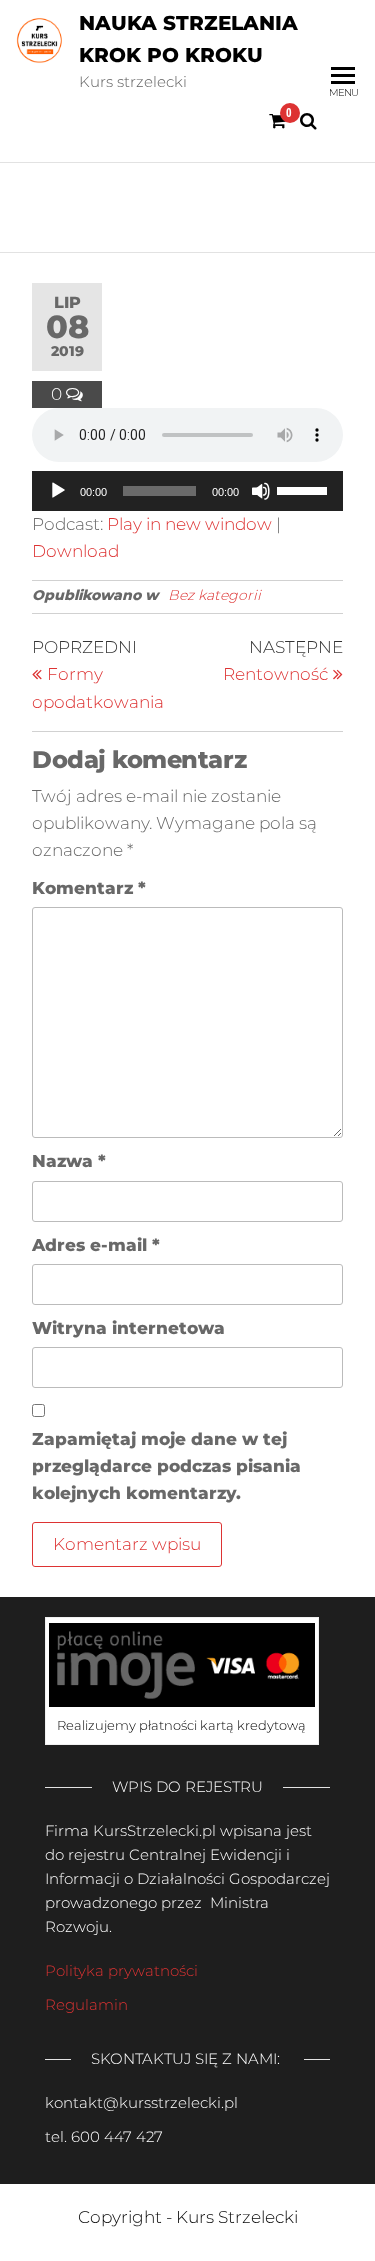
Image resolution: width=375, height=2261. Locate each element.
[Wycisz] (261, 491)
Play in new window (189, 524)
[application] (187, 491)
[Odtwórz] (58, 491)
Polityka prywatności (121, 1970)
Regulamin (86, 2004)
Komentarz (89, 888)
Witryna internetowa (128, 1328)
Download (75, 551)
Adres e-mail (96, 1245)
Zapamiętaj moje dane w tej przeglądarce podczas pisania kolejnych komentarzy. (166, 1466)
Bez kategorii (214, 595)
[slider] (305, 489)
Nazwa (69, 1161)
